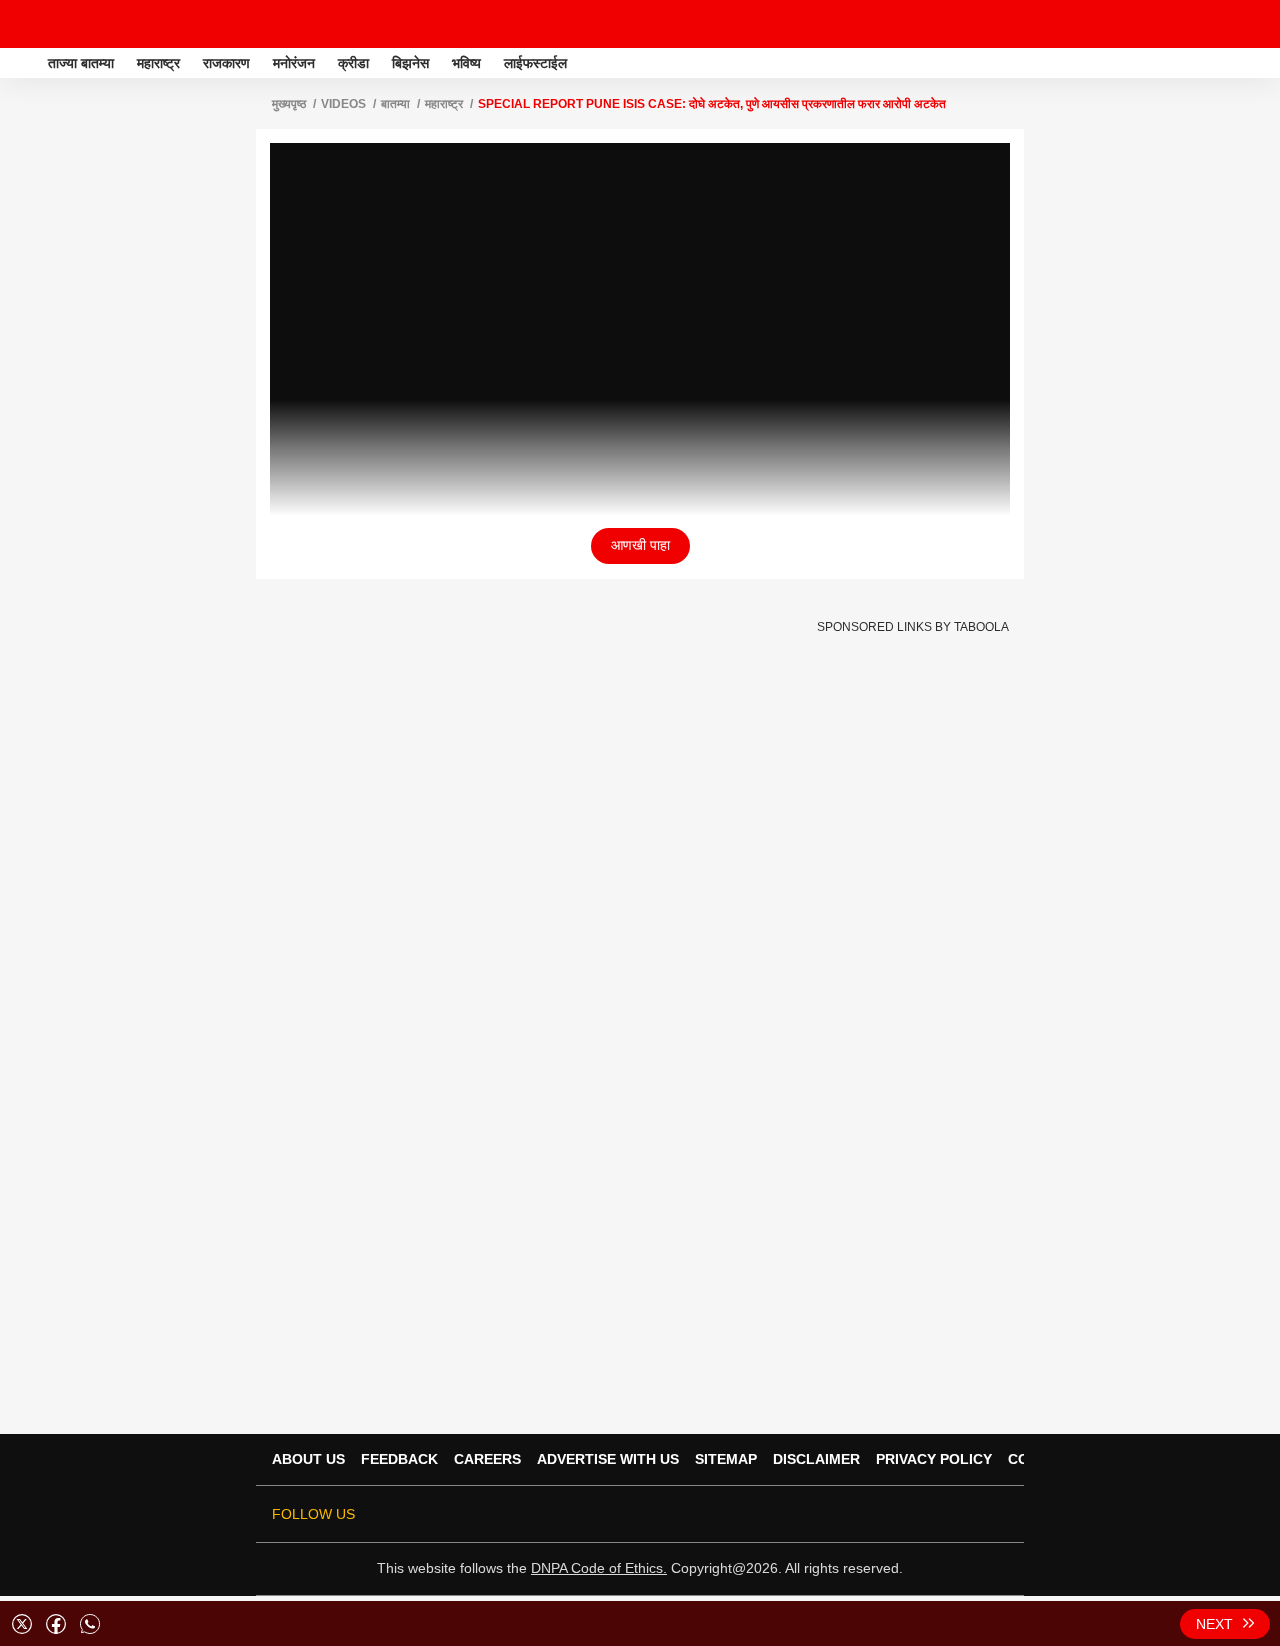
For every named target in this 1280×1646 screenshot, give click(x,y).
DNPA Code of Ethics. (599, 1568)
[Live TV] (1218, 24)
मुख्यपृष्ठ (289, 104)
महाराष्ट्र (158, 63)
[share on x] (22, 1624)
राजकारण (226, 63)
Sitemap (726, 1459)
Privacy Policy (934, 1459)
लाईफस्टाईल (535, 63)
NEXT (1214, 1624)
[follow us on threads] (884, 1514)
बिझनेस (410, 63)
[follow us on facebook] (856, 1514)
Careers (487, 1459)
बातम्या (395, 104)
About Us (308, 1459)
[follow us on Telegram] (968, 1514)
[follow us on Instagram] (940, 1514)
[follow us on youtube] (912, 1514)
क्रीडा (353, 63)
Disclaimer (816, 1459)
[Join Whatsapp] (996, 1514)
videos (343, 104)
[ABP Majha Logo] (68, 24)
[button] (1263, 60)
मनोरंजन (294, 63)
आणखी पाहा (640, 545)
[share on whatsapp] (90, 1624)
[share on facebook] (56, 1624)
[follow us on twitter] (828, 1514)
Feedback (399, 1459)
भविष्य (466, 63)
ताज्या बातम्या (81, 63)
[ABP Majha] (22, 63)
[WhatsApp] (1252, 24)
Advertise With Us (608, 1459)
